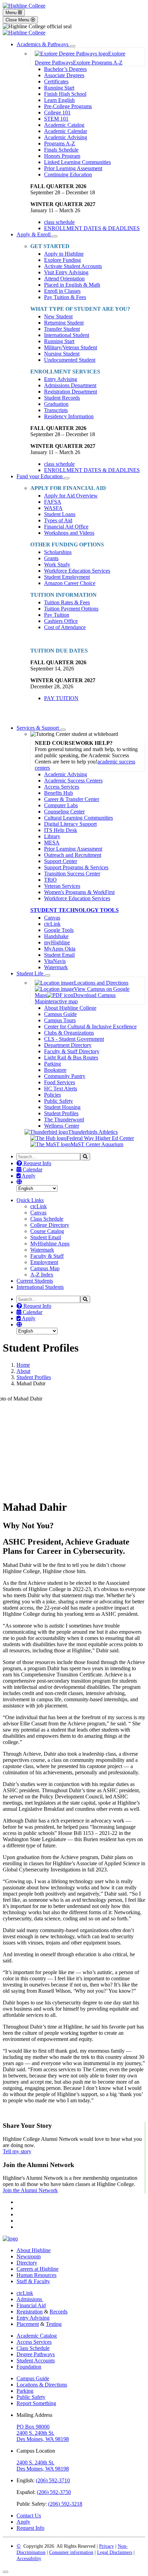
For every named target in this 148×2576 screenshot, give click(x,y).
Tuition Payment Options (71, 609)
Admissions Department (70, 385)
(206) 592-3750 (54, 2492)
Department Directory (68, 1045)
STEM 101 (56, 119)
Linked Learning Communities (77, 162)
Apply (28, 1176)
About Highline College (70, 1008)
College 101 (57, 112)
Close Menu (18, 20)
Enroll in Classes (62, 291)
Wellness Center (62, 1126)
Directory (27, 2263)
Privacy (107, 2546)
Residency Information (69, 416)
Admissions (30, 2299)
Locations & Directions (42, 2385)
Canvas (52, 918)
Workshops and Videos (69, 533)
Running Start (59, 88)
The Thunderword (64, 1120)
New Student (58, 316)
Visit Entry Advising (66, 272)
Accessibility (29, 2559)
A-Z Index (42, 1275)
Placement (28, 2324)
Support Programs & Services (76, 867)
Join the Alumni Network (30, 2190)
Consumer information (71, 2552)
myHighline (57, 942)
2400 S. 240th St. (35, 2433)
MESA (52, 843)
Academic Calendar (66, 131)
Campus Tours (60, 1020)
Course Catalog (47, 1231)
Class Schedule (47, 1219)
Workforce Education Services (77, 571)
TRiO (50, 880)
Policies (52, 1095)
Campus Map (45, 1268)
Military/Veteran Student (71, 347)
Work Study (57, 565)
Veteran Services (62, 886)
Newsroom (29, 2256)
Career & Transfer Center (72, 799)
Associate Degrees (64, 75)
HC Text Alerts (61, 1089)
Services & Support (38, 728)
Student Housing (62, 1107)
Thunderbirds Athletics (93, 1132)
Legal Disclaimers (115, 2552)
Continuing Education (68, 175)
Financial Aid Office (66, 527)
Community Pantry (65, 1076)
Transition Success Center (72, 874)
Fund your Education (40, 476)
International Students (40, 1287)
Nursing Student (62, 354)
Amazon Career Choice (70, 583)
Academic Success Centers (73, 781)
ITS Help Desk (61, 830)
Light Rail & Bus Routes (71, 1058)
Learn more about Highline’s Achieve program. (54, 2112)
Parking (52, 1064)
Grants (51, 558)
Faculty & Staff (47, 1256)
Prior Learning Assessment (73, 168)
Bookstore (55, 1070)
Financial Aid (31, 2305)
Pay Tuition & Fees (65, 297)
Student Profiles (61, 1113)
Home (23, 1365)
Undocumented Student (70, 360)
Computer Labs (61, 805)
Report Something (36, 2403)
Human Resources (36, 2275)
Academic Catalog (64, 125)
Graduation (56, 404)
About (23, 1371)
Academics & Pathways (43, 44)
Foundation (29, 2367)
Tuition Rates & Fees (67, 602)
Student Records (62, 398)
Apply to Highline (64, 254)
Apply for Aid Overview (71, 496)
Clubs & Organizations (69, 1033)
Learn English (59, 100)
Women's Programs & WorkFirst (79, 892)
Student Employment (67, 577)
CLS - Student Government (74, 1039)
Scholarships (58, 552)
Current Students (35, 1281)
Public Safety (59, 1101)
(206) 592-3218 (65, 2504)
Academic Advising (66, 137)
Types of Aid (58, 520)
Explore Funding (62, 260)
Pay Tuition (57, 615)
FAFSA (53, 502)
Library (52, 836)
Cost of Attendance (65, 627)
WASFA (53, 508)
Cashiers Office (61, 621)
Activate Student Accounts (73, 266)
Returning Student (64, 323)
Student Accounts (36, 2361)
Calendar (32, 1169)
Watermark (56, 967)
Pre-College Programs (68, 106)
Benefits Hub (59, 793)
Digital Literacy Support (70, 824)
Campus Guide (60, 1014)
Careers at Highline (38, 2269)
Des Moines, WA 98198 (43, 2439)
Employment (44, 1262)
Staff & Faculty (33, 2281)
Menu (12, 13)
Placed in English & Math (72, 285)
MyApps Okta (60, 949)
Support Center (61, 861)
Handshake (56, 936)
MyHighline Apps (50, 1244)
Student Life (31, 973)
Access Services (62, 787)
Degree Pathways (36, 2354)
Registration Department (71, 392)
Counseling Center (64, 812)
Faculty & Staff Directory (72, 1051)
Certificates (56, 81)
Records (59, 2312)
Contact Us (29, 2516)
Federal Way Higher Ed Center (100, 1138)
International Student (67, 335)
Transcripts (56, 410)
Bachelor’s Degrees (65, 69)
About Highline (34, 2250)
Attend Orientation (64, 279)
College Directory (50, 1225)
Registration (30, 2312)
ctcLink (52, 924)
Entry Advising (61, 379)
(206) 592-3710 (53, 2480)
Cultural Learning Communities (78, 818)
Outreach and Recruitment (73, 855)
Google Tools (59, 930)
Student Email (59, 955)
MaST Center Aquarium (97, 1144)
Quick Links (30, 1200)
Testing (54, 2324)
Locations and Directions (101, 983)
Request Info (37, 1163)
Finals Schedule (61, 150)
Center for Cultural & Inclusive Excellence (90, 1027)
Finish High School (65, 94)
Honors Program (62, 156)
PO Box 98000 (33, 2427)
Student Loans (60, 514)
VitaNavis (55, 961)
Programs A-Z (60, 143)
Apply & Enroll (34, 234)
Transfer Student (62, 329)
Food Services (60, 1082)
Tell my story (17, 2151)
